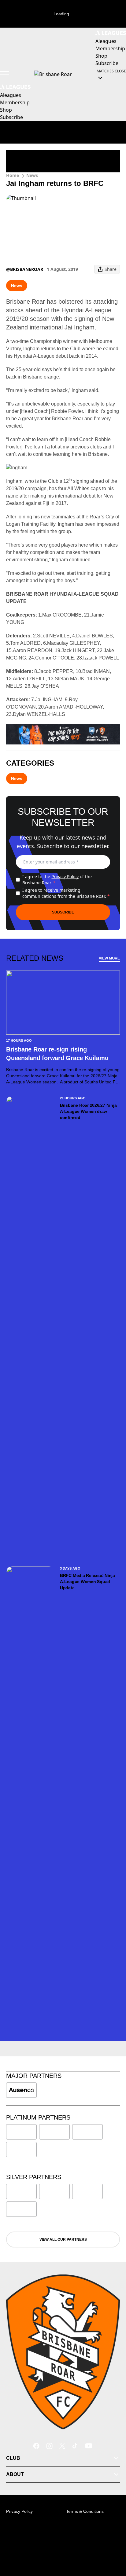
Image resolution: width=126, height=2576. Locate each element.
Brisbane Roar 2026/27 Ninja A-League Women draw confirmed (88, 1111)
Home (13, 175)
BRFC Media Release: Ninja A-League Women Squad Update (87, 1582)
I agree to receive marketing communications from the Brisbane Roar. (66, 893)
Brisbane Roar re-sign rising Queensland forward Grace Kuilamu (58, 1054)
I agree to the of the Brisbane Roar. (57, 880)
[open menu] (5, 74)
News (32, 175)
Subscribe (63, 912)
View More (109, 958)
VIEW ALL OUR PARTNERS (63, 2240)
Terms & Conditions (85, 2511)
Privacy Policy (65, 877)
